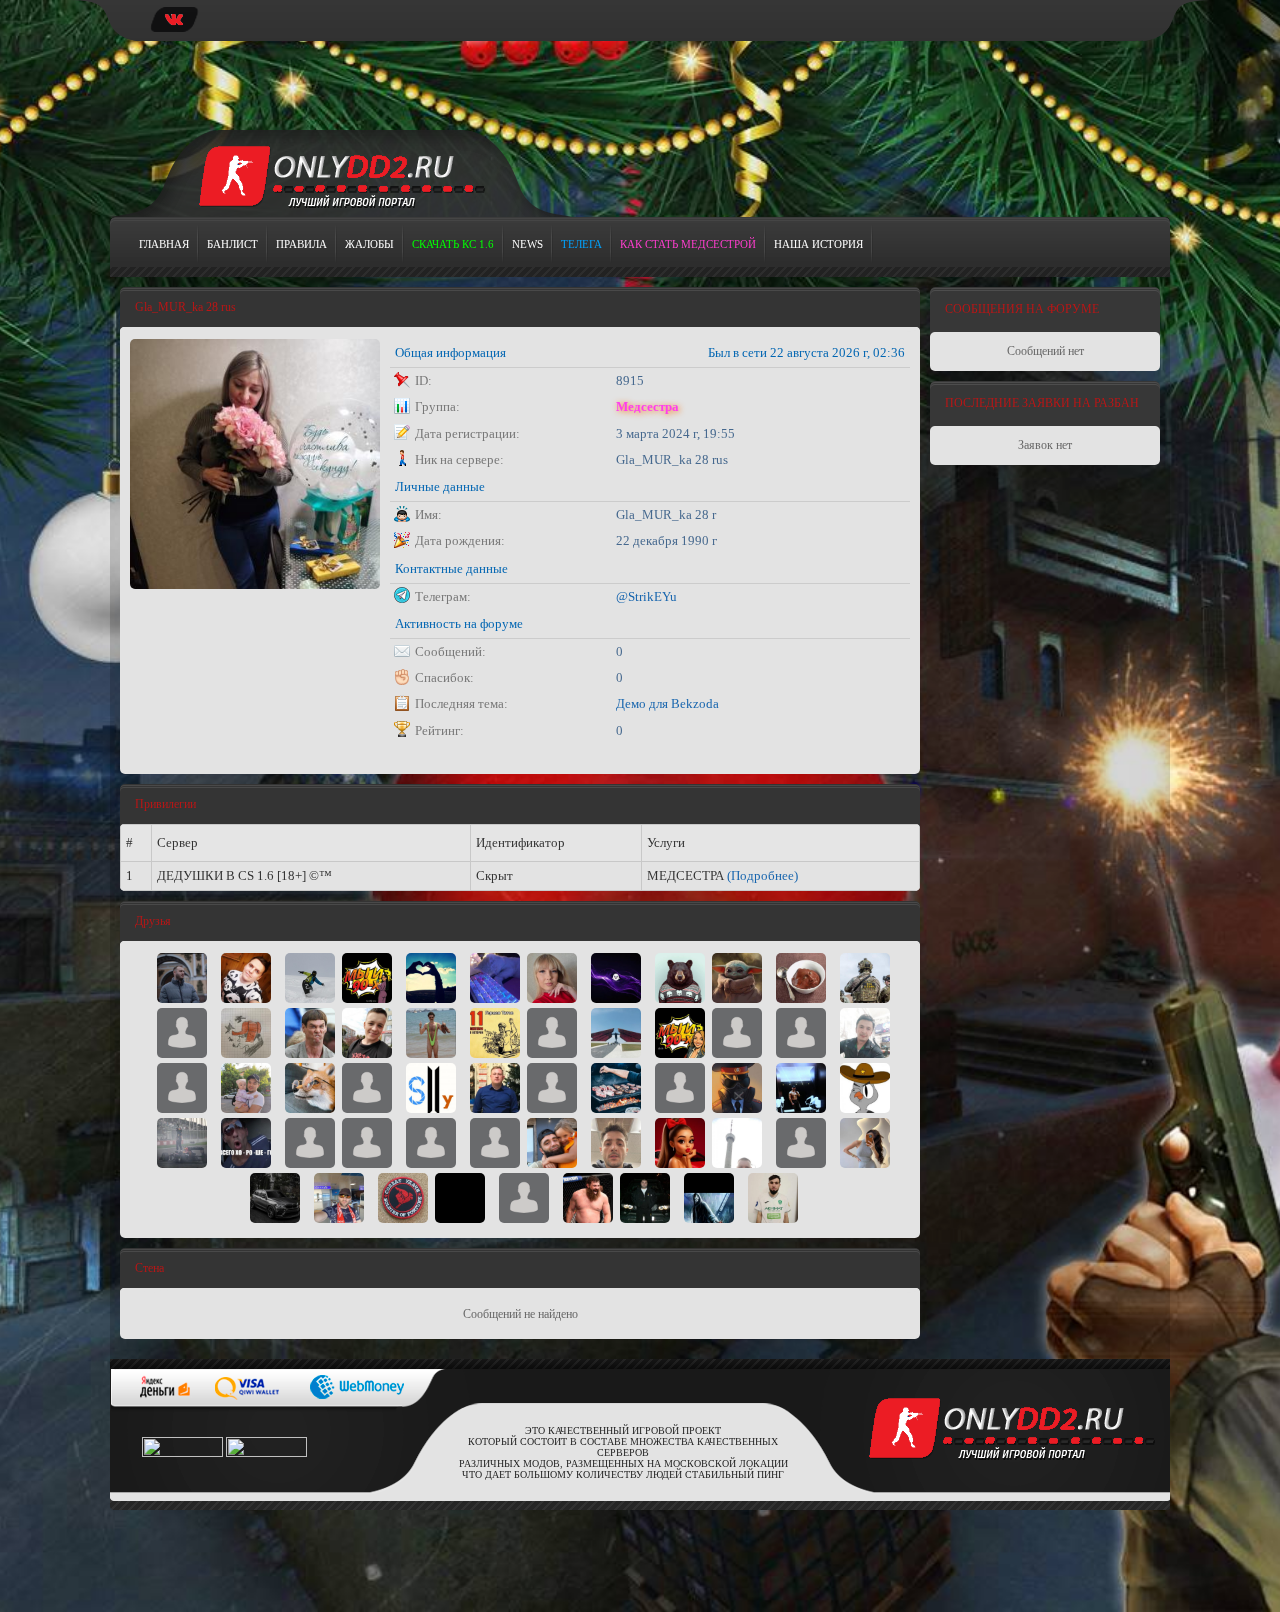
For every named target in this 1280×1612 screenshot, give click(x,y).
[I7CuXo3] (552, 1087)
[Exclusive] (460, 1197)
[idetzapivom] (737, 1087)
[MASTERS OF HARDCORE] (431, 1032)
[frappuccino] (680, 977)
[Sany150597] (680, 1087)
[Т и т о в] (495, 1032)
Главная (164, 244)
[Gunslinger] (246, 1032)
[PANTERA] (645, 1197)
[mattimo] (367, 1142)
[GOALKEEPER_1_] (773, 1197)
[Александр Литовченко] (801, 1032)
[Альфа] (865, 977)
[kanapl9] (182, 977)
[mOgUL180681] (431, 1142)
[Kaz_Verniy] (246, 1087)
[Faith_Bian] (182, 1142)
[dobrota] (182, 1032)
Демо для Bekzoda (667, 703)
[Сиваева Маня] (737, 977)
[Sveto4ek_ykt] (431, 977)
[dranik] (616, 977)
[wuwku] (616, 1087)
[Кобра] (275, 1197)
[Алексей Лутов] (552, 1142)
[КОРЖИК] (552, 1032)
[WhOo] (801, 1142)
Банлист (232, 244)
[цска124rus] (367, 1087)
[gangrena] (616, 1032)
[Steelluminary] (431, 1087)
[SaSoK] (310, 977)
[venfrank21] (495, 1142)
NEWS (527, 244)
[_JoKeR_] (246, 977)
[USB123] (737, 1142)
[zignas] (801, 977)
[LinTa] (680, 1032)
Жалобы (369, 244)
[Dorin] (616, 1142)
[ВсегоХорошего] (246, 1142)
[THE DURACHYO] (709, 1197)
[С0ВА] (865, 1087)
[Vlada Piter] (552, 977)
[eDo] (737, 1032)
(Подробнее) (762, 875)
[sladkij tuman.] (367, 977)
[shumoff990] (588, 1197)
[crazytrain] (310, 1142)
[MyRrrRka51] (680, 1142)
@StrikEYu (646, 596)
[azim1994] (524, 1197)
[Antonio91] (339, 1197)
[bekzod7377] (865, 1032)
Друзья (153, 921)
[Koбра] (403, 1197)
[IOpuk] (801, 1087)
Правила (301, 244)
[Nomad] (310, 1032)
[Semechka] (865, 1142)
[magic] (495, 1087)
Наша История (818, 244)
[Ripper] (310, 1087)
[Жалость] (367, 1032)
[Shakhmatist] (182, 1087)
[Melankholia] (495, 977)
